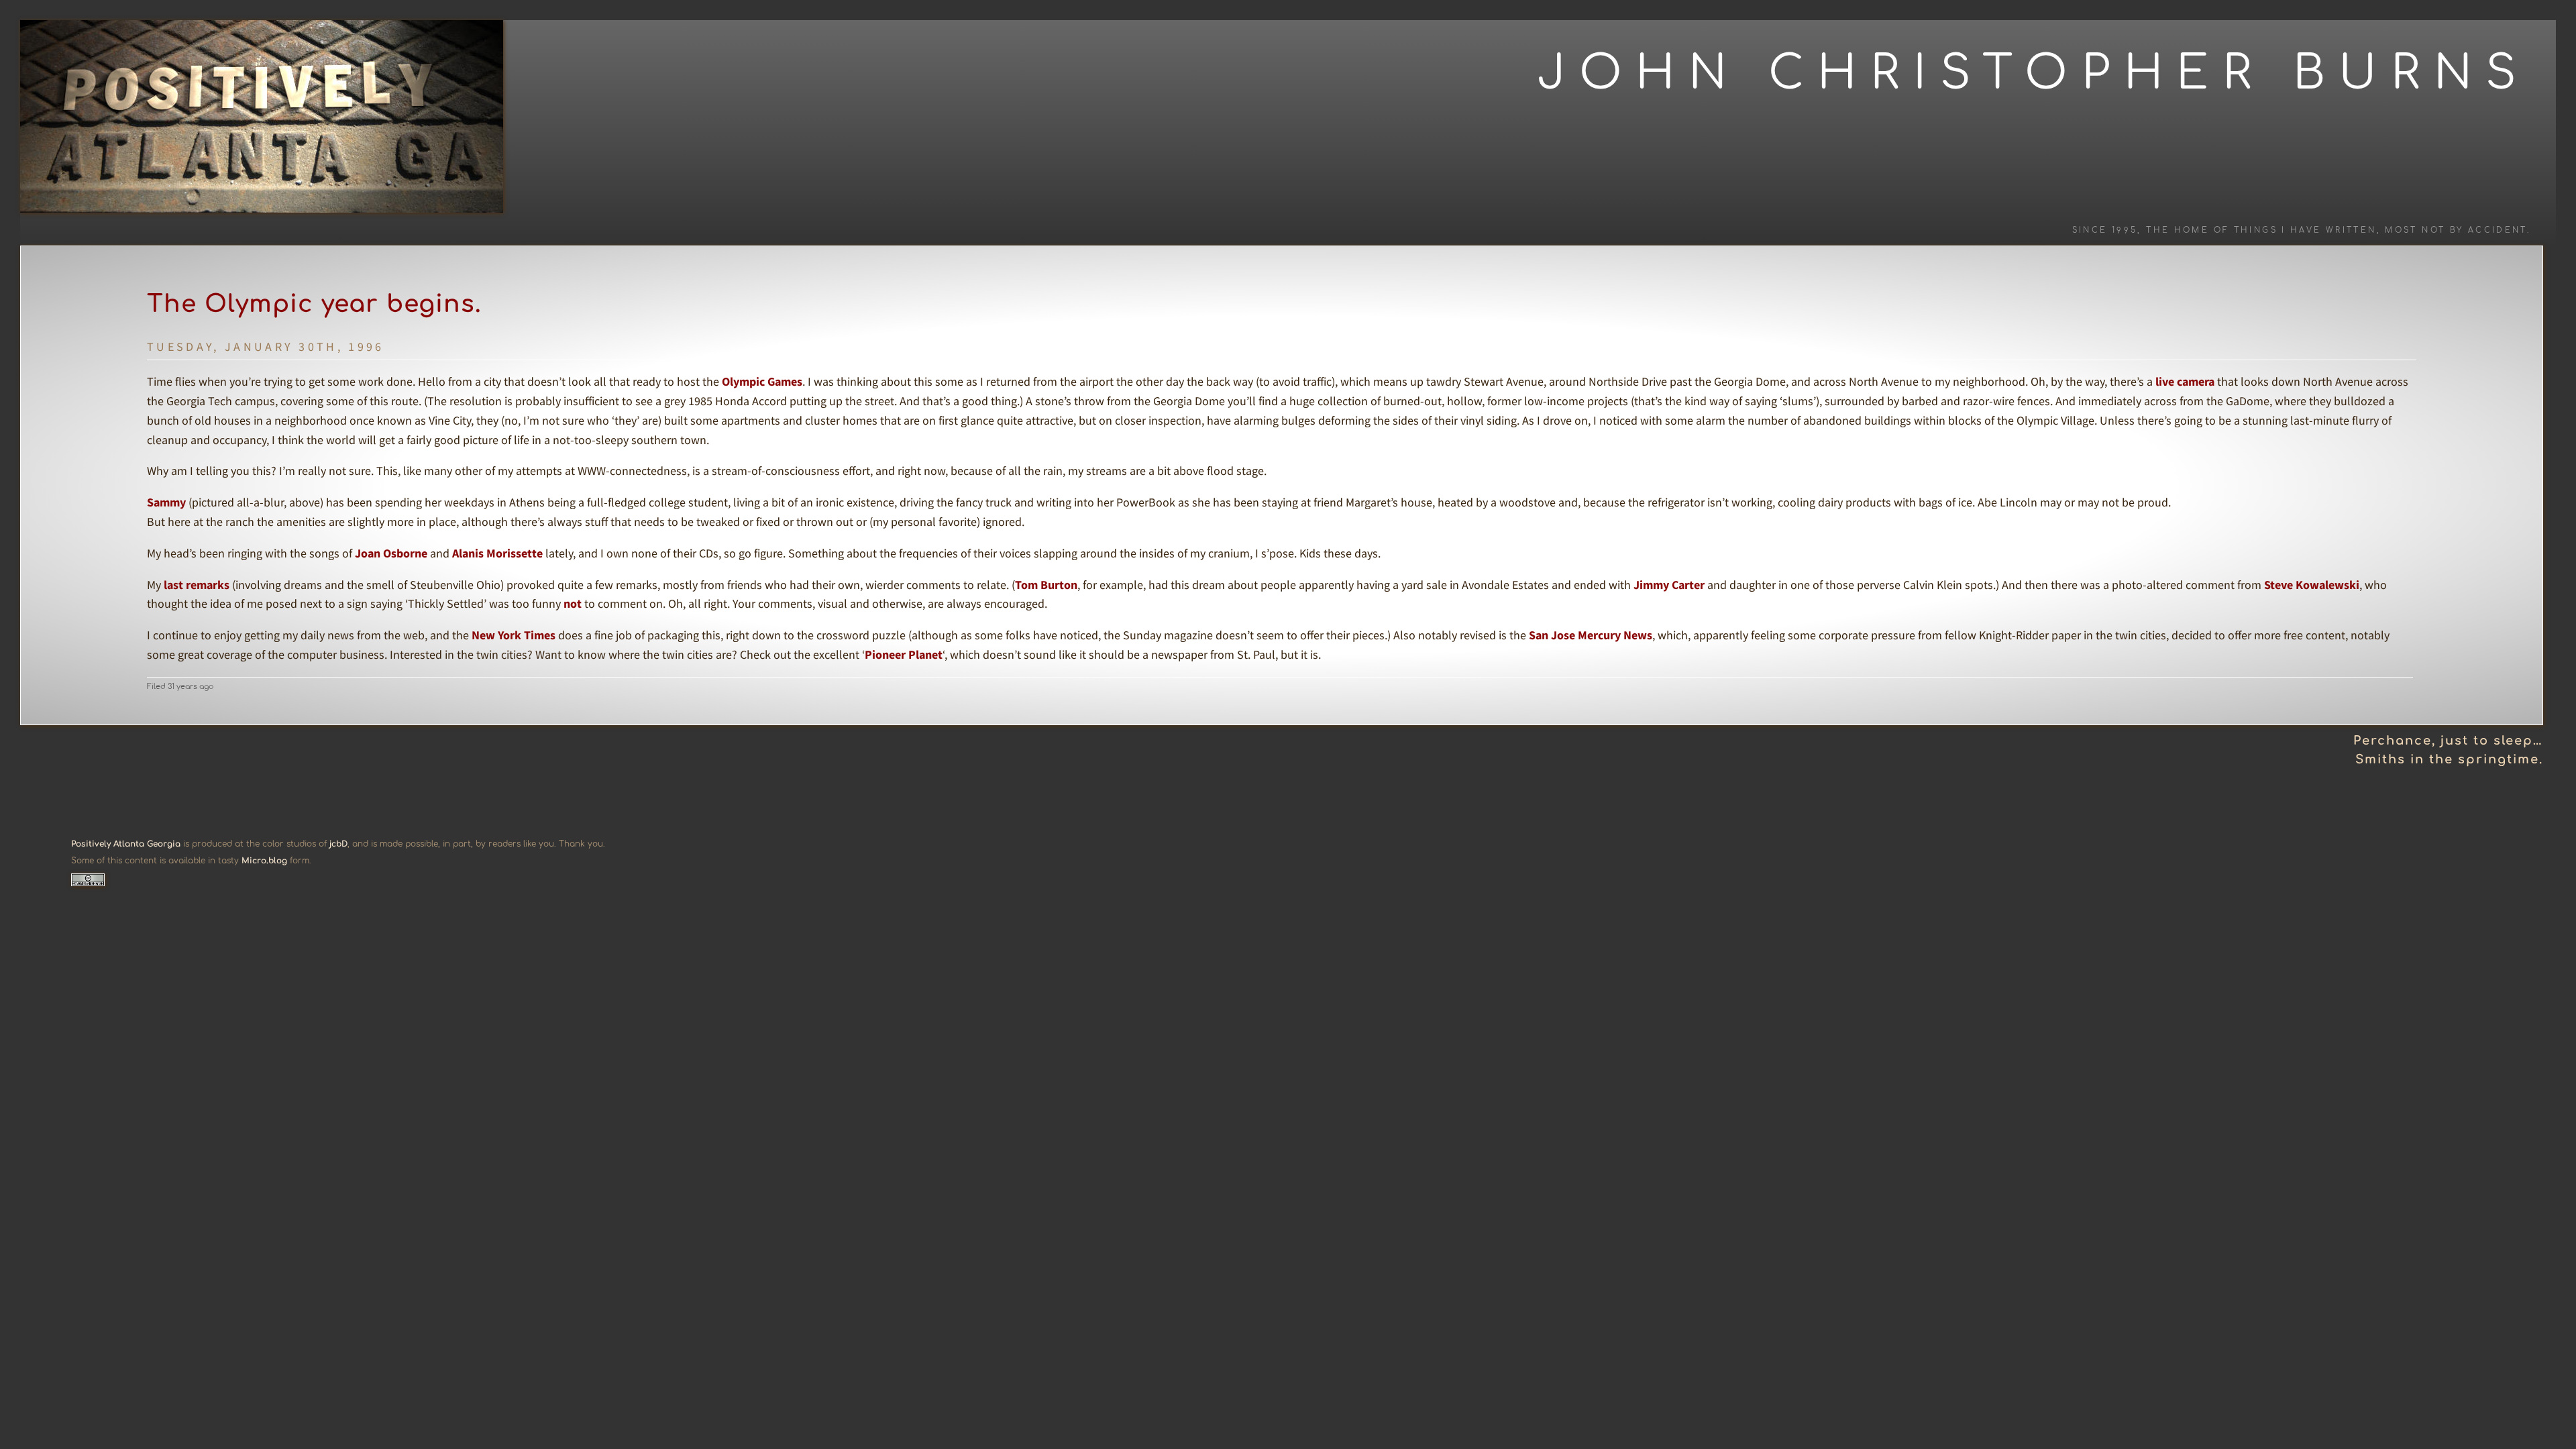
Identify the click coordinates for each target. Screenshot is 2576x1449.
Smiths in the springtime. (2449, 759)
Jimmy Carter (1669, 585)
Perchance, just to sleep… (2448, 741)
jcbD (338, 844)
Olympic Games (762, 381)
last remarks (197, 585)
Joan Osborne (391, 553)
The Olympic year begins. (314, 304)
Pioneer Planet (904, 654)
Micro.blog (264, 861)
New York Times (514, 635)
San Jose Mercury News (1591, 635)
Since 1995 (2105, 230)
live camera (2185, 381)
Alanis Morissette (497, 553)
